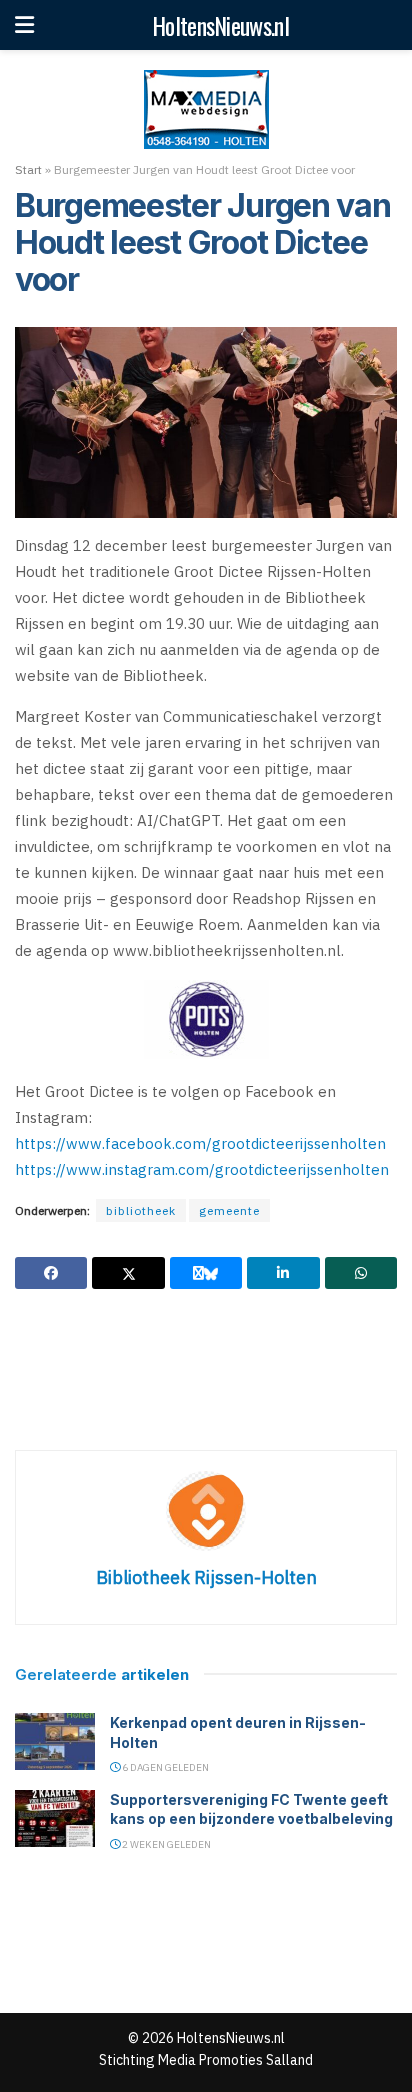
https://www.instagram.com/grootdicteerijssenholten (202, 1169)
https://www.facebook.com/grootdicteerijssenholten (200, 1143)
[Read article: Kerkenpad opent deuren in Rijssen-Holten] (55, 1741)
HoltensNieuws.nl (220, 25)
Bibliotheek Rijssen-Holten (206, 1577)
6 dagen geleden (164, 1767)
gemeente (229, 1210)
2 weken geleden (165, 1844)
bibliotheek (141, 1210)
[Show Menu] (24, 25)
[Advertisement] (206, 1369)
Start (28, 169)
